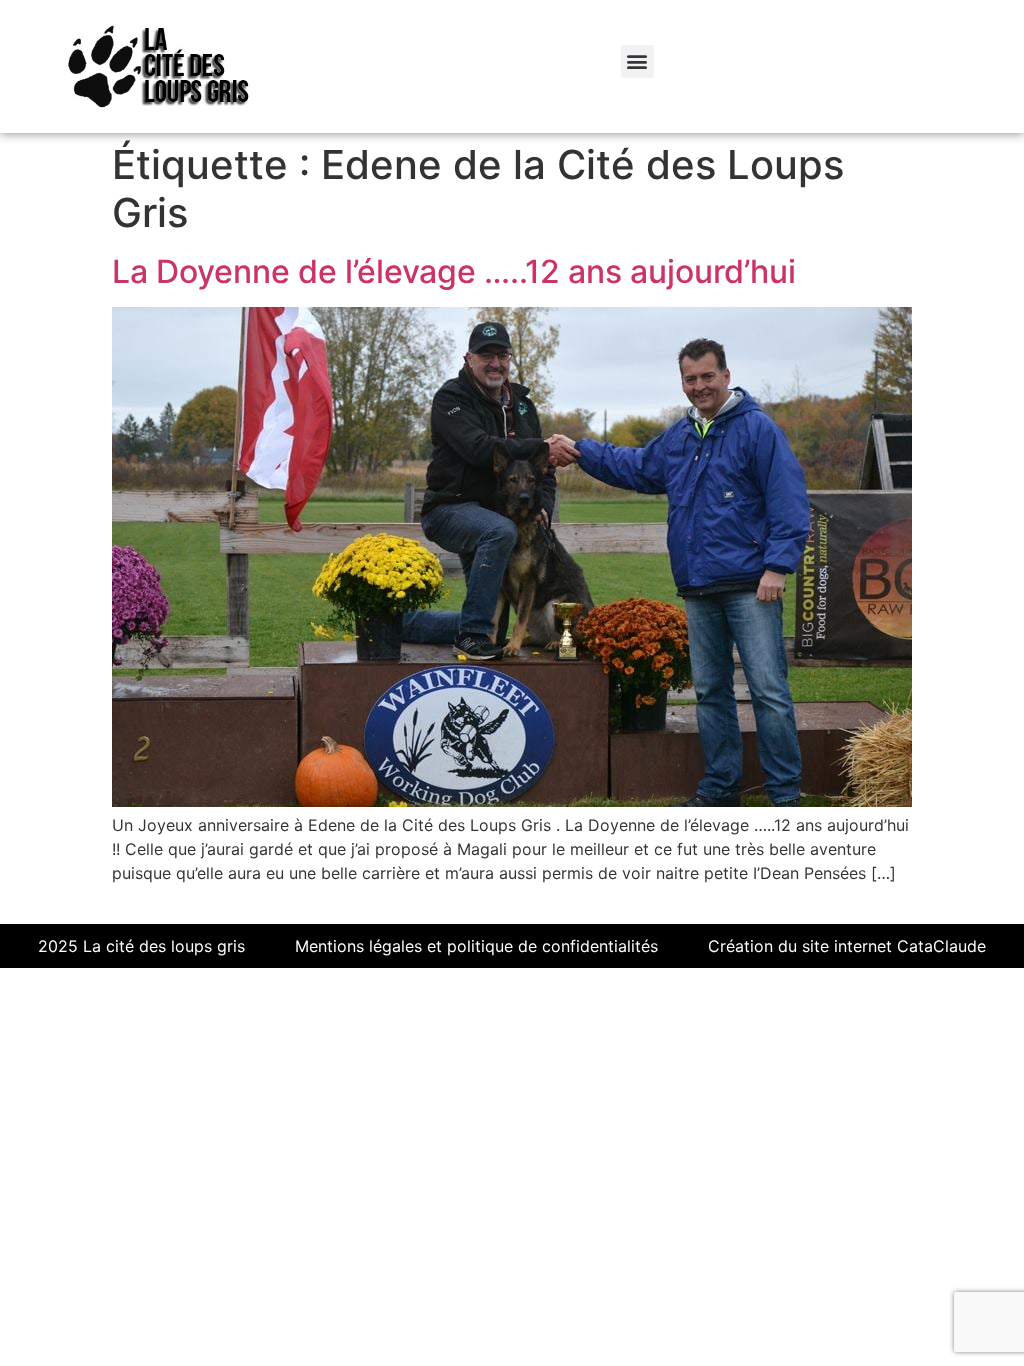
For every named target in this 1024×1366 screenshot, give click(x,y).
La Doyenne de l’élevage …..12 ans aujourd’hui (454, 271)
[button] (637, 61)
